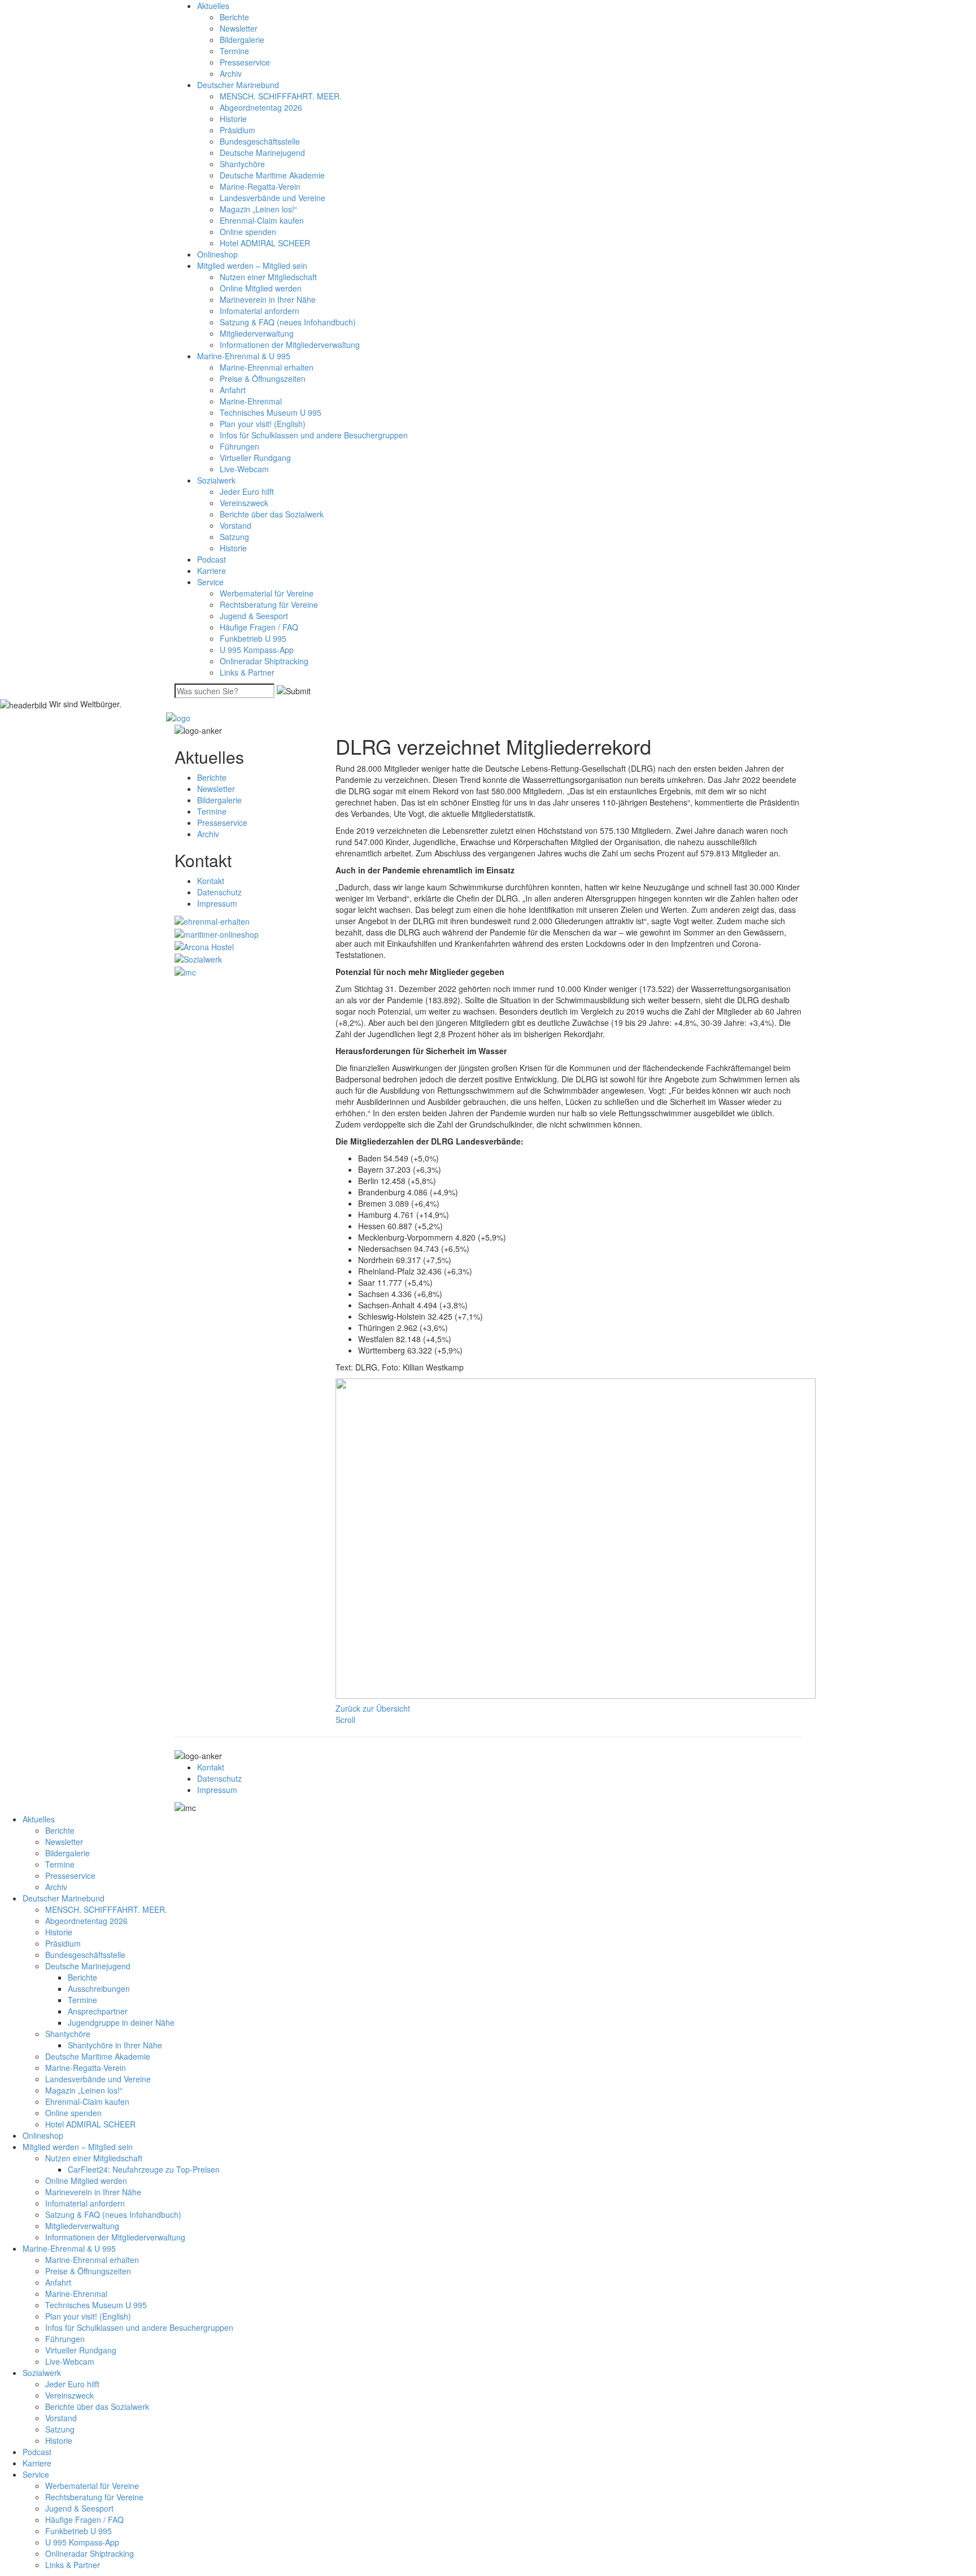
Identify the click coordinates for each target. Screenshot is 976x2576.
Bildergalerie (242, 40)
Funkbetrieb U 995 (253, 638)
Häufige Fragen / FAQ (259, 627)
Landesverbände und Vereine (273, 198)
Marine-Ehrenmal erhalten (267, 367)
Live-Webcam (244, 469)
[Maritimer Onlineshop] (217, 933)
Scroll (345, 1720)
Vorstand (236, 525)
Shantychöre (242, 164)
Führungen (239, 446)
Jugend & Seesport (254, 616)
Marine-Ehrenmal (251, 401)
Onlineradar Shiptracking (264, 661)
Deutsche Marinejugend (262, 153)
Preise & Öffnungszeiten (263, 378)
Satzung (234, 537)
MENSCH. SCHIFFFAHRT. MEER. (281, 96)
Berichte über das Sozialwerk (272, 514)
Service (210, 582)
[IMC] (185, 971)
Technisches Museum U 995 (271, 412)
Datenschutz (219, 892)
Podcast (212, 559)
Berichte (234, 17)
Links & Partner (247, 672)
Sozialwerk (216, 480)
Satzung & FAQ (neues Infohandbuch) (288, 322)
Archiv (231, 73)
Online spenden (248, 232)
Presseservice (245, 62)
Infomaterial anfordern (260, 311)
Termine (234, 51)
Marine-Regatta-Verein (260, 186)
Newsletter (239, 28)
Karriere (212, 571)
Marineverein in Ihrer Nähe (268, 299)
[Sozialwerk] (198, 958)
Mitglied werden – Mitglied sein (252, 266)
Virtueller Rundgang (255, 458)
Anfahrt (233, 390)
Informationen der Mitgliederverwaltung (290, 345)
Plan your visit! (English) (263, 424)
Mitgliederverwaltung (257, 333)
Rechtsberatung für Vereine (269, 604)
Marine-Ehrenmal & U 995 (244, 356)
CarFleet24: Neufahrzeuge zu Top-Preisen (144, 2169)
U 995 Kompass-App (257, 650)
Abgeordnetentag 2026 (261, 107)
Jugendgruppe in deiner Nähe (121, 2022)
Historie (233, 119)
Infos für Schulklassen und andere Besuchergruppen (314, 435)
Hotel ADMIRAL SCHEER (265, 243)
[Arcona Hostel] (204, 946)
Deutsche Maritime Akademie (272, 175)
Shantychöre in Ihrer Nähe (115, 2045)
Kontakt (211, 881)
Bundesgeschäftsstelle (260, 141)
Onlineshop (217, 254)
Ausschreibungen (99, 1988)
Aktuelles (213, 6)
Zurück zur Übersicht (373, 1708)
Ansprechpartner (98, 2011)
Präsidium (238, 130)
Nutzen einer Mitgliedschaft (268, 277)
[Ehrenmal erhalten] (212, 920)
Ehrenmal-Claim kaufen (262, 220)
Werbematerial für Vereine (267, 593)
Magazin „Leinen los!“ (258, 209)
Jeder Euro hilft (247, 491)
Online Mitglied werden (261, 288)
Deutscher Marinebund (238, 85)
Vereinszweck (244, 503)
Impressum (217, 903)
